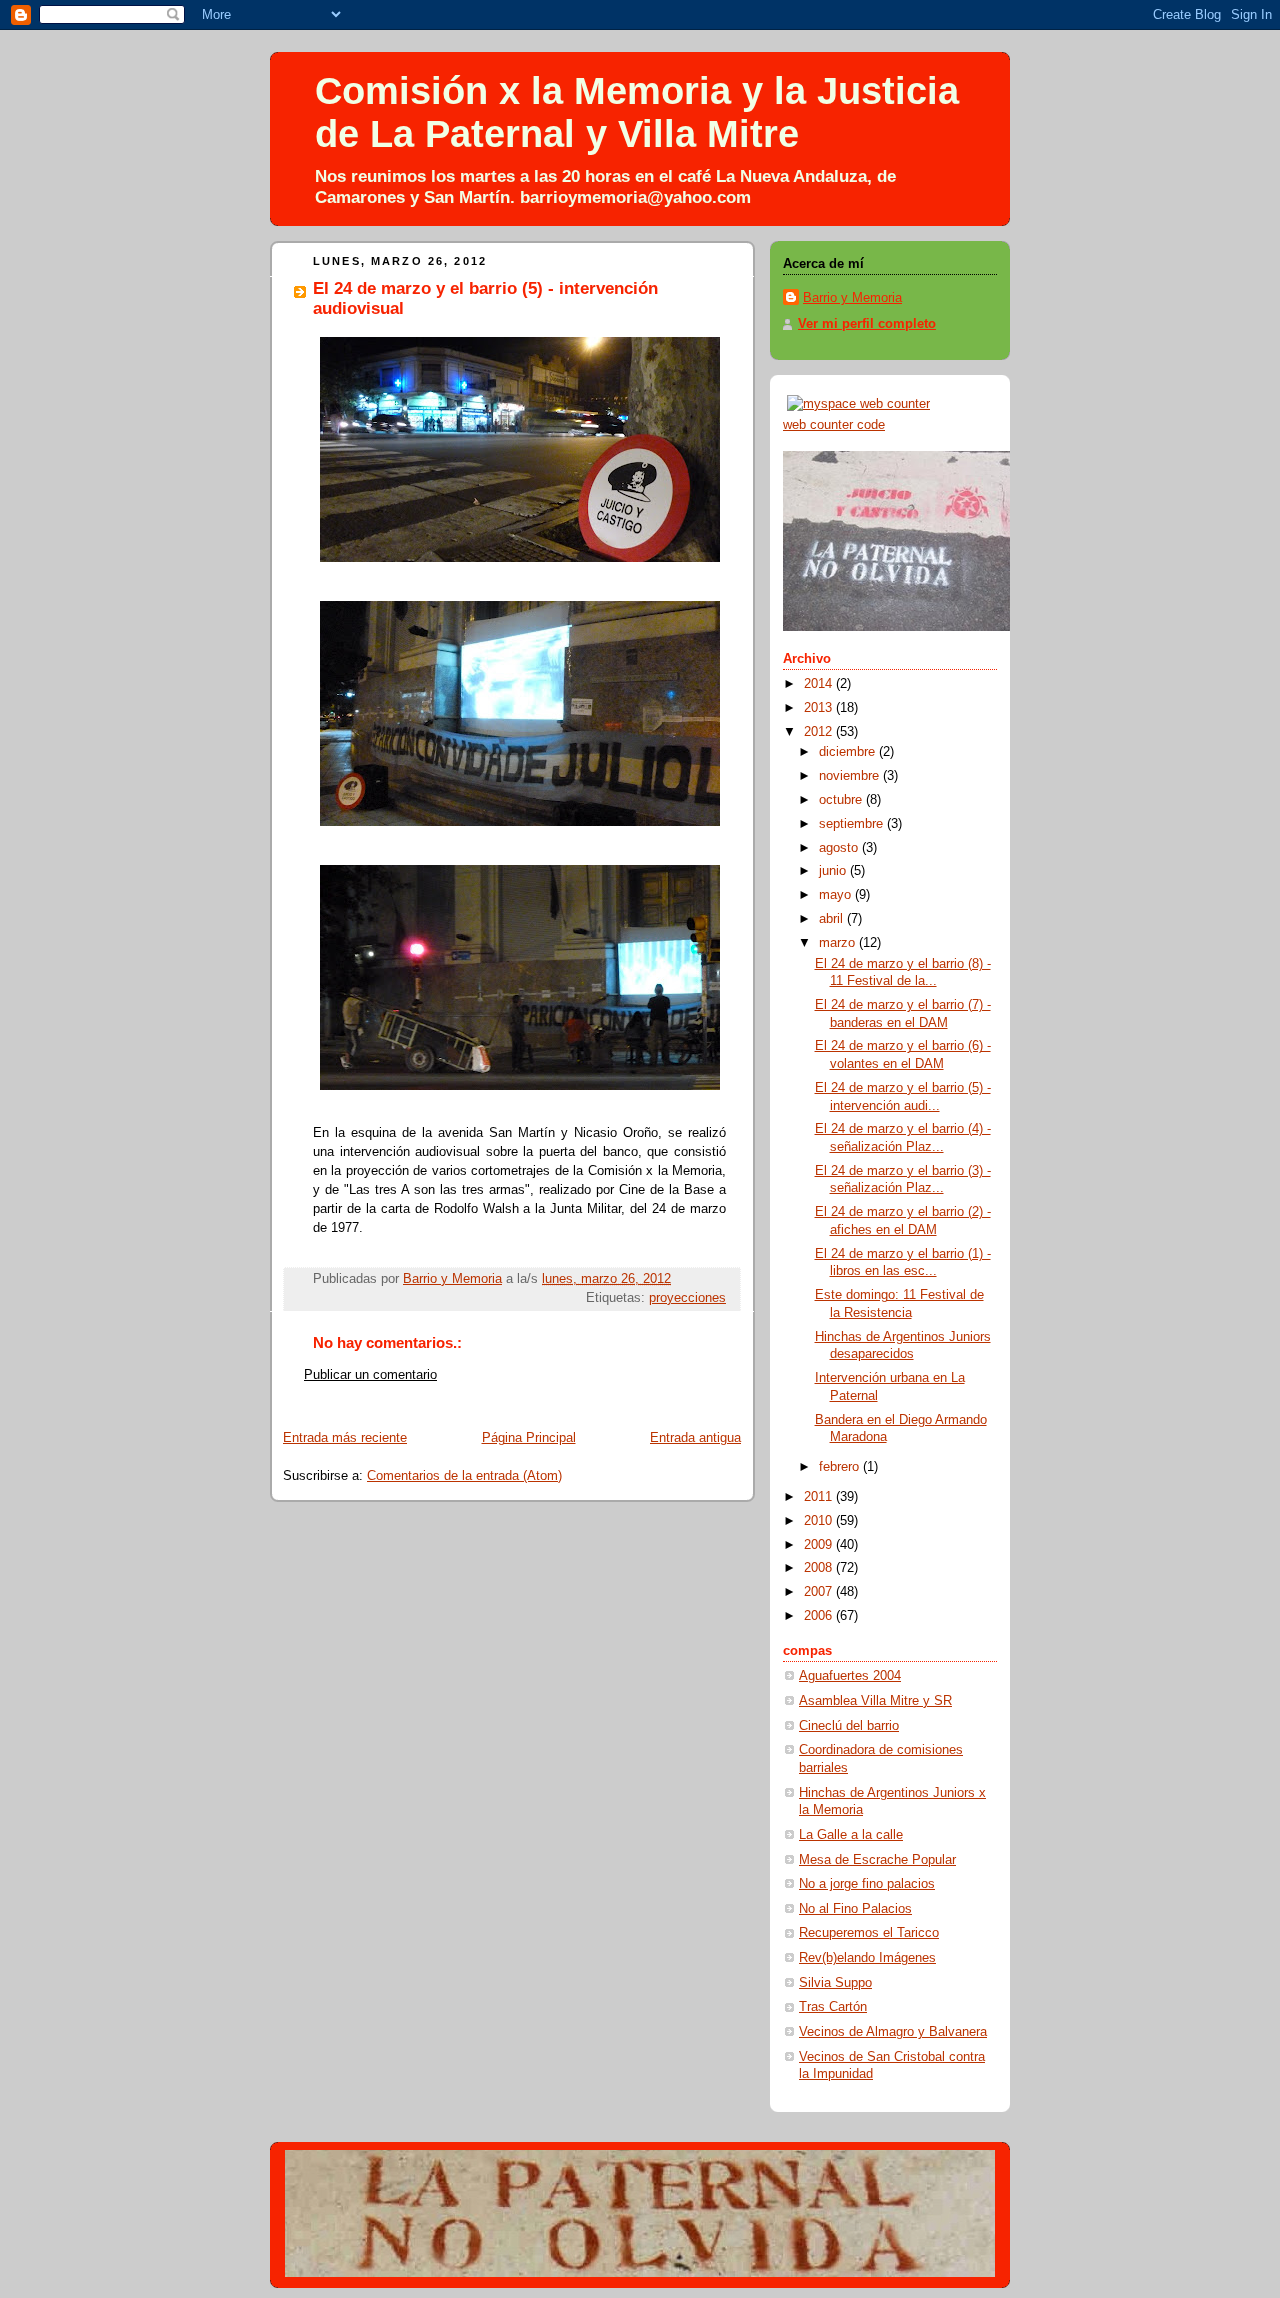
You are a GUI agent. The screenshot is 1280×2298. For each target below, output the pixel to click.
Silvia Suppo (835, 1983)
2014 (820, 684)
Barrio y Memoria (852, 298)
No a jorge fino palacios (867, 1884)
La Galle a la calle (851, 1835)
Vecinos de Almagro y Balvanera (893, 2032)
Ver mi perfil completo (867, 324)
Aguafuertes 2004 (850, 1676)
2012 (820, 732)
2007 (820, 1592)
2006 (820, 1616)
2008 (820, 1568)
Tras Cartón (833, 2007)
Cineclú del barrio (849, 1726)
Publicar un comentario (370, 1375)
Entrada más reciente (345, 1438)
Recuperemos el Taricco (869, 1933)
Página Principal (529, 1438)
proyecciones (687, 1298)
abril (833, 919)
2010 (820, 1521)
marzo (839, 943)
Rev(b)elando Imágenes (867, 1958)
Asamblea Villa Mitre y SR (875, 1701)
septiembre (853, 824)
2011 (820, 1497)
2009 (820, 1545)
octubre (842, 800)
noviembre (851, 776)
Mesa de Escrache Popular (877, 1860)
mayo (837, 895)
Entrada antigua (695, 1438)
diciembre (849, 752)
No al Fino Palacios (855, 1909)
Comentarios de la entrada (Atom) (464, 1476)
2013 (820, 708)
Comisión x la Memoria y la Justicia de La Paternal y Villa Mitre (637, 112)
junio (834, 871)
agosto (840, 848)
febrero (841, 1467)
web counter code (834, 425)
